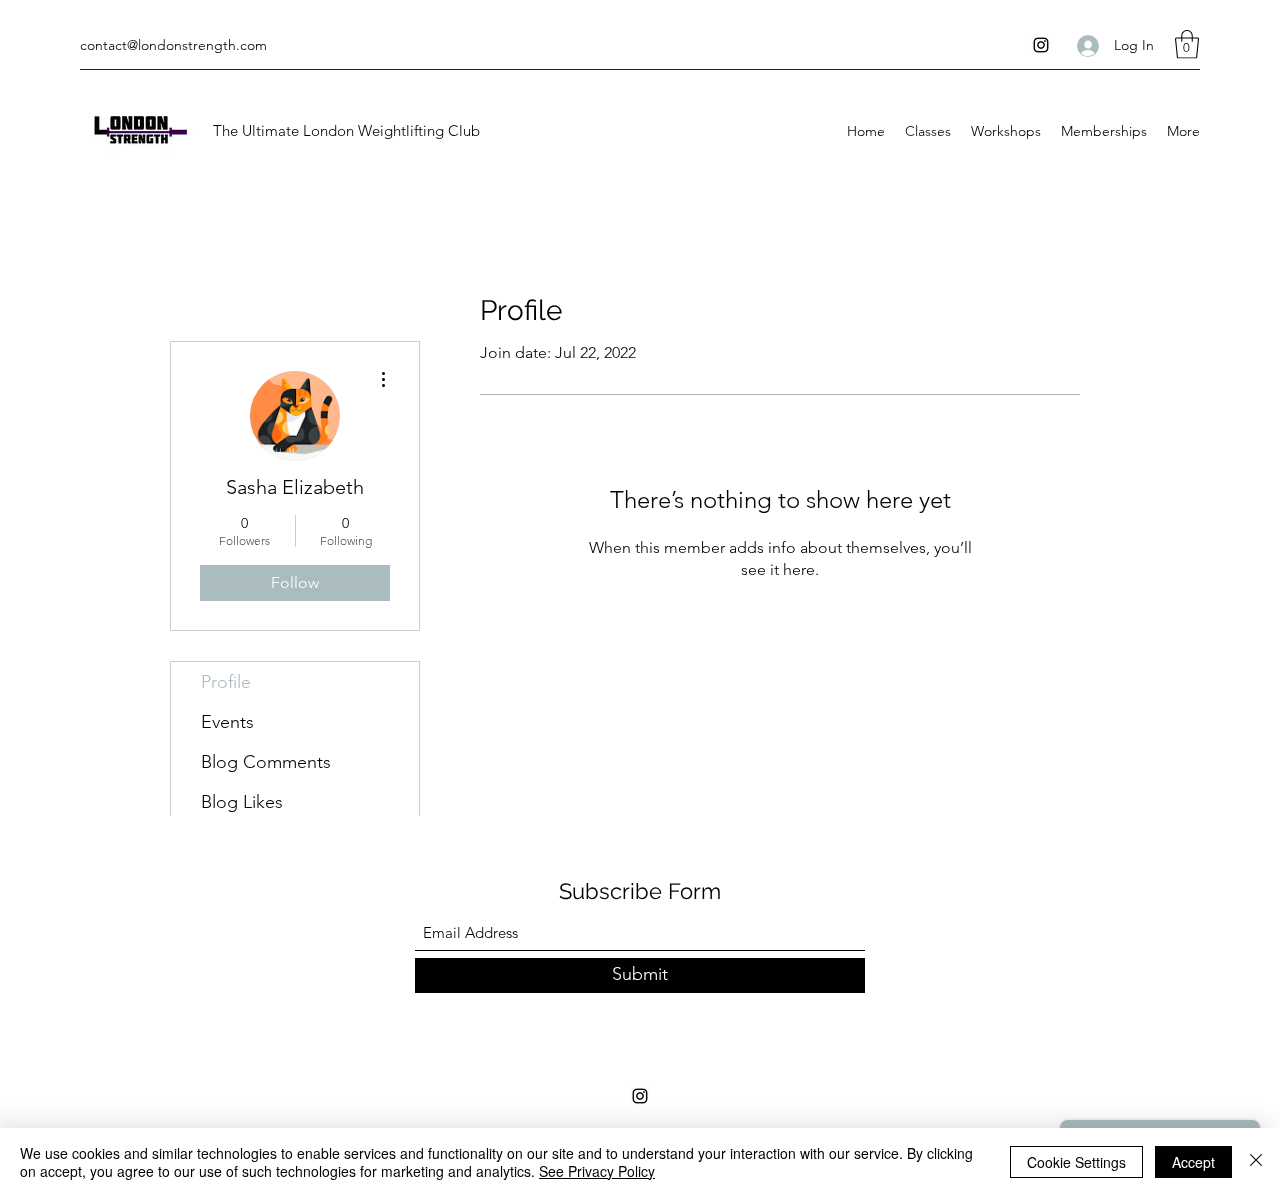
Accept (1193, 1162)
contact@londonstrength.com (173, 45)
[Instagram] (1041, 45)
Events (227, 722)
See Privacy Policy (597, 1171)
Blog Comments (266, 762)
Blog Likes (242, 802)
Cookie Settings (1076, 1162)
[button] (1187, 44)
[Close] (1256, 1162)
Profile (226, 682)
